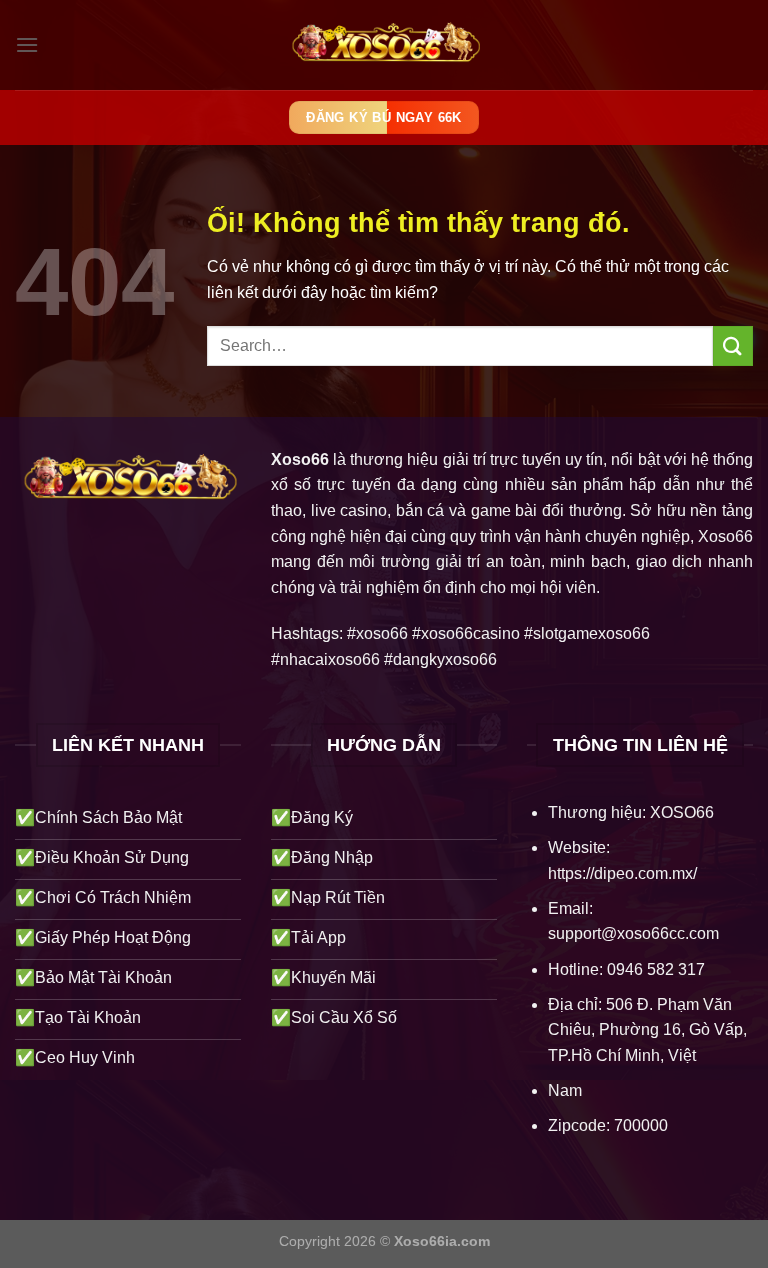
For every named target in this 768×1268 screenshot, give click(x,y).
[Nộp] (733, 345)
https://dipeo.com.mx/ (622, 873)
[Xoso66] (384, 45)
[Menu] (27, 44)
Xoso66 (300, 459)
